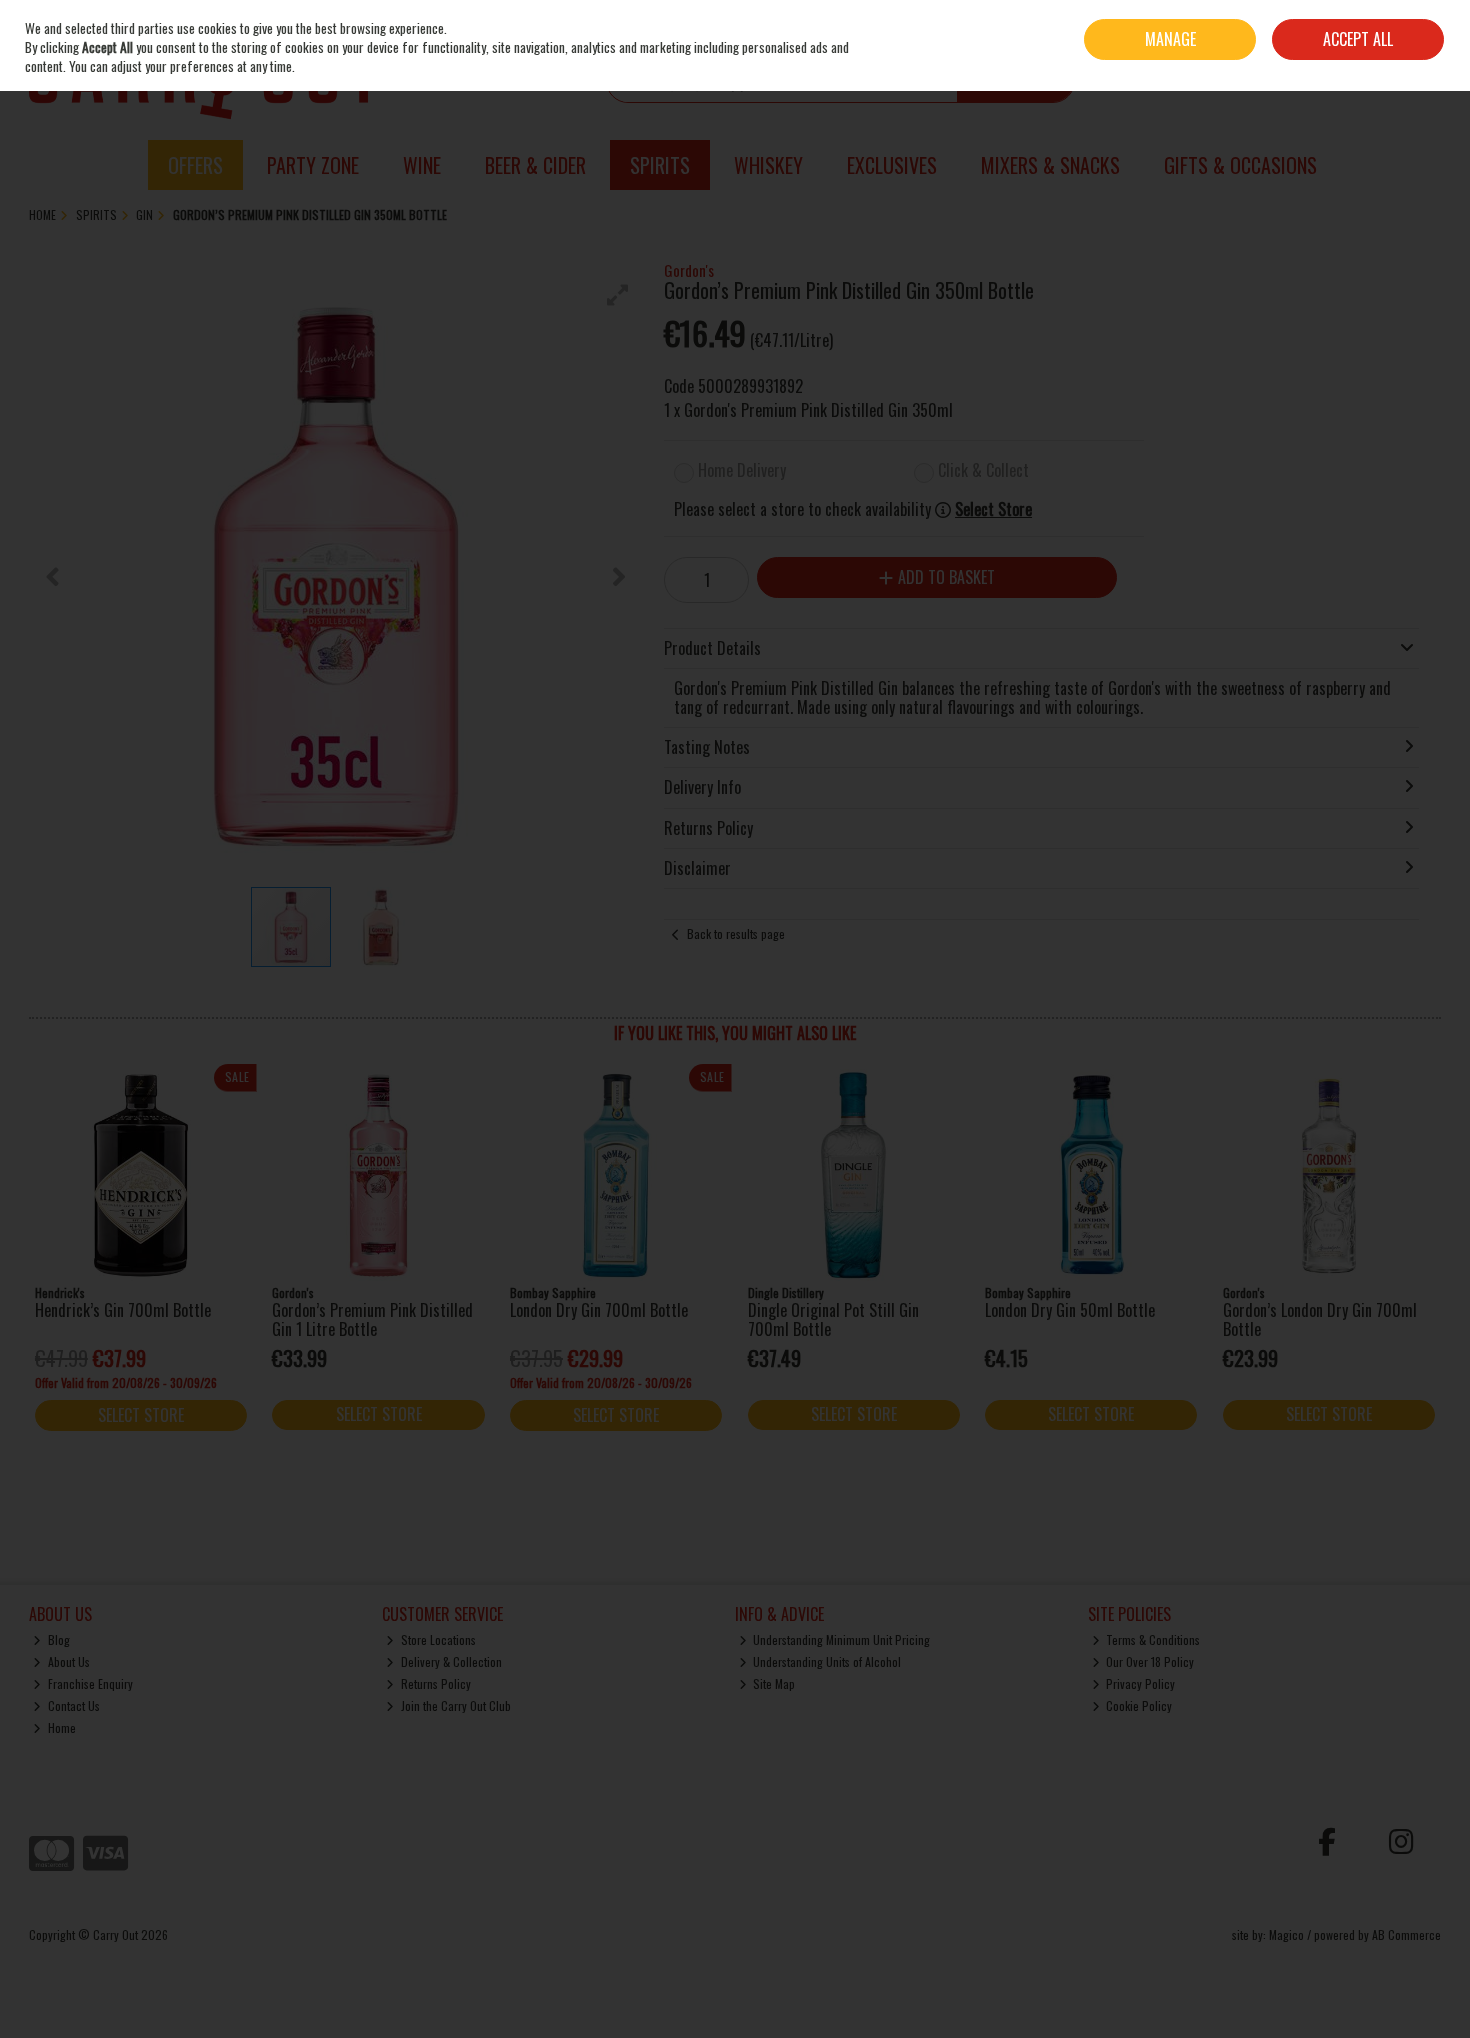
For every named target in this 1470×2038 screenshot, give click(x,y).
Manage (1170, 39)
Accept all (1358, 39)
